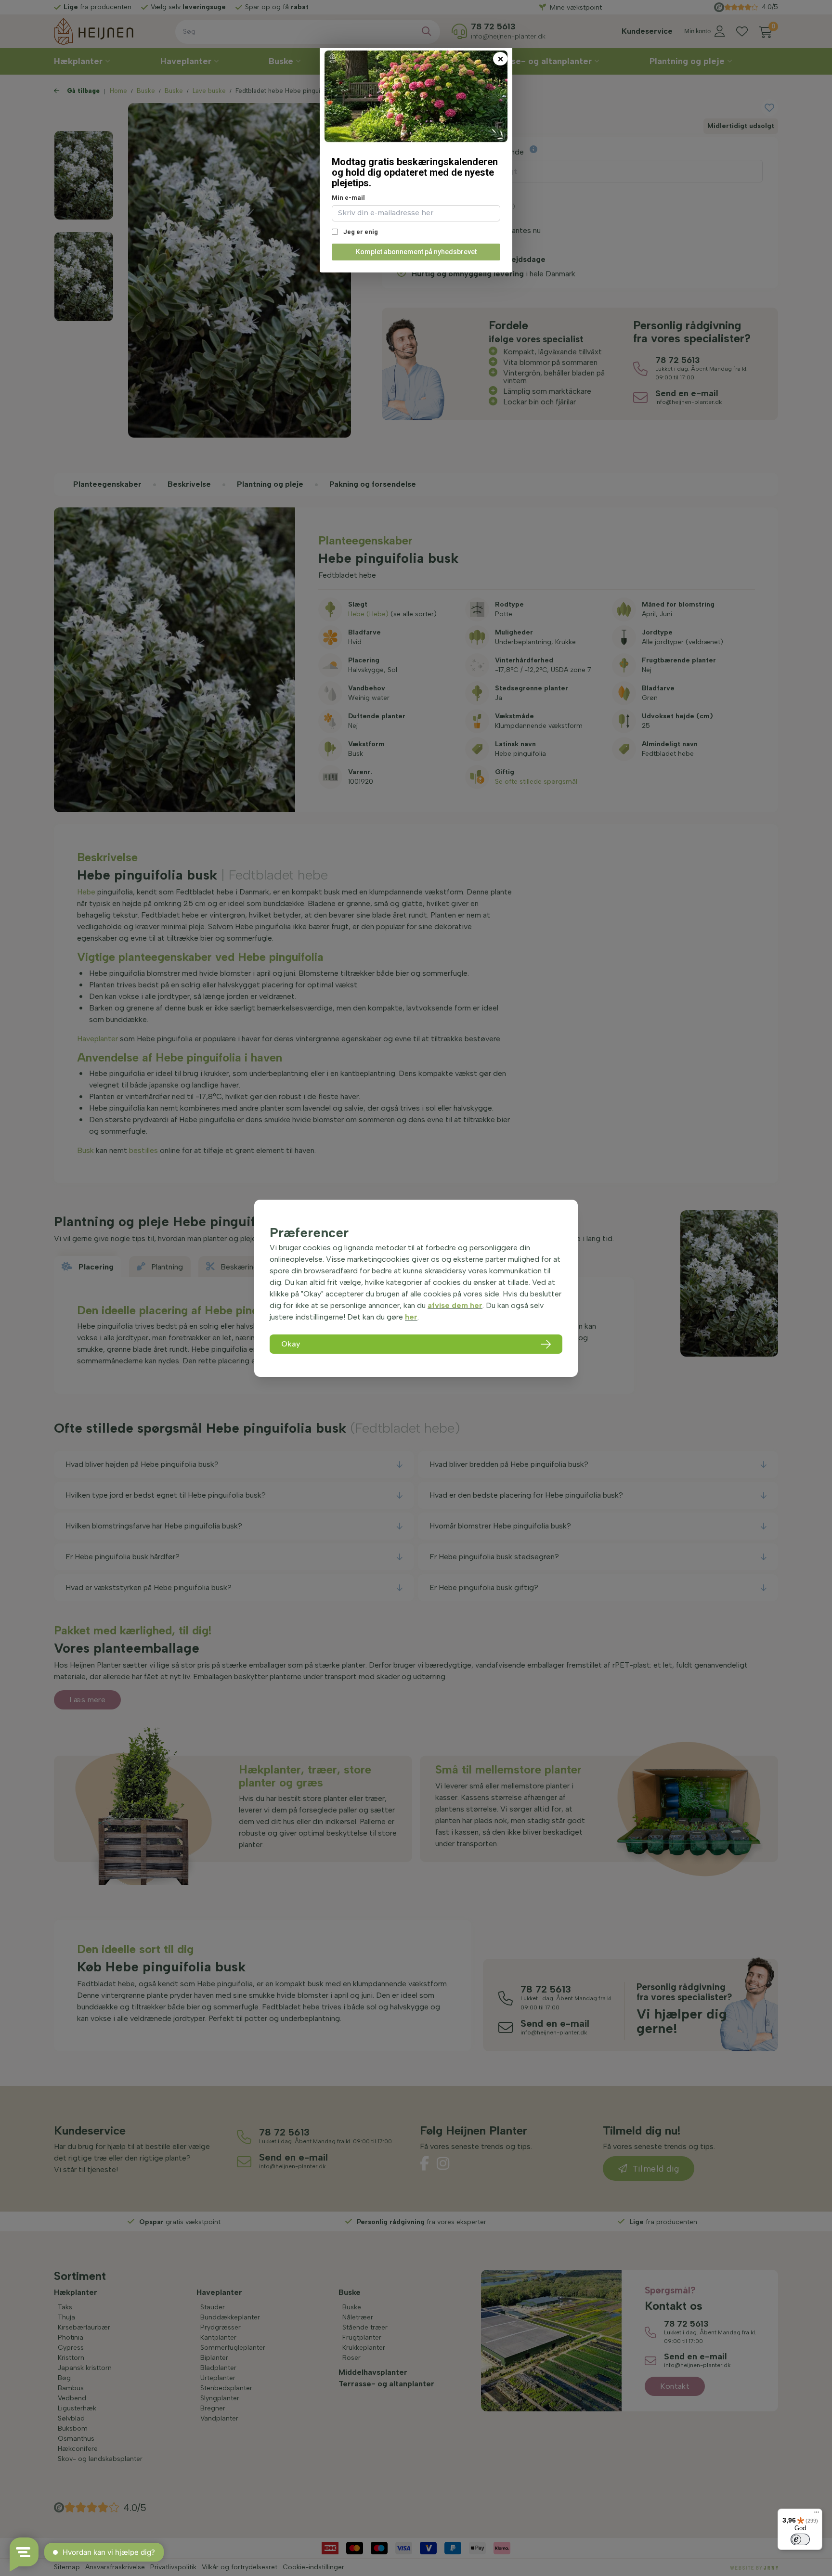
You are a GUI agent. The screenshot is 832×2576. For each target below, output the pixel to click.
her (411, 1317)
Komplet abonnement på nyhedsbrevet (416, 252)
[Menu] (817, 2514)
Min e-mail (348, 198)
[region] (416, 1288)
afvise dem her (455, 1305)
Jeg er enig (360, 232)
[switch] (800, 2539)
